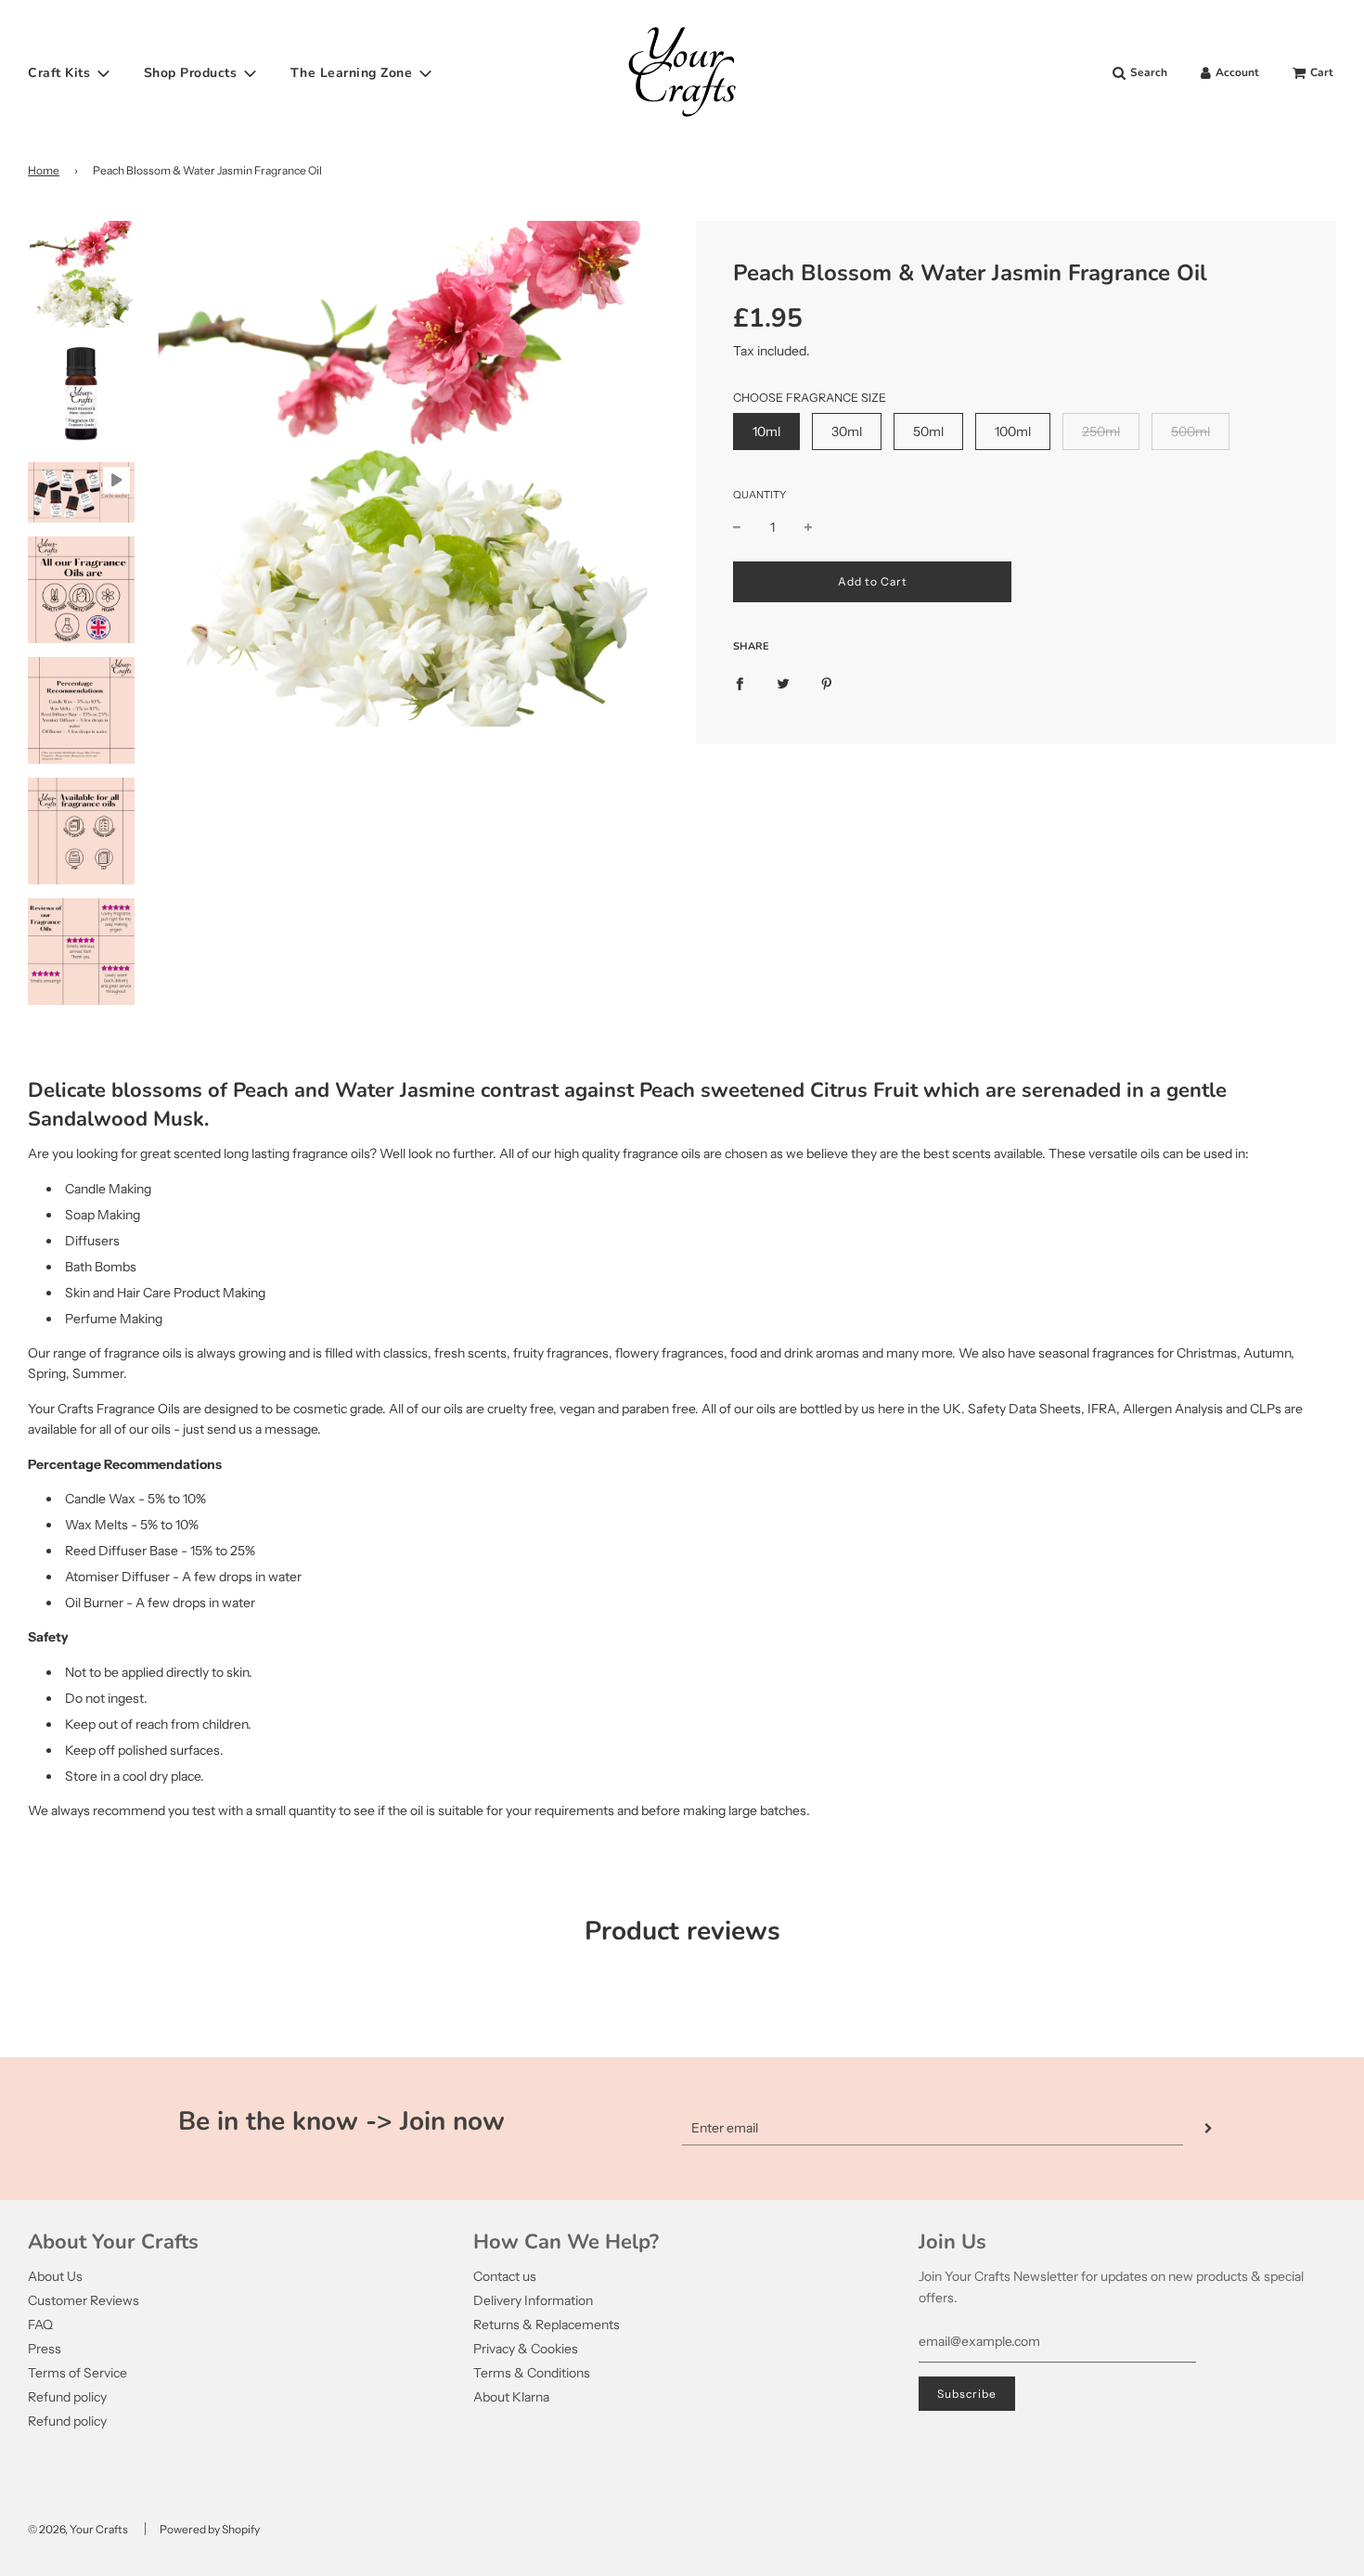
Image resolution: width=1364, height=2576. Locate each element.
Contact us (505, 2276)
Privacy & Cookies (526, 2349)
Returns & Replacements (547, 2325)
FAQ (40, 2325)
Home (44, 170)
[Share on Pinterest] (827, 683)
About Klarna (511, 2397)
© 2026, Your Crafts (78, 2529)
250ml (1101, 431)
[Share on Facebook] (740, 683)
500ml (1190, 431)
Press (45, 2349)
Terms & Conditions (532, 2373)
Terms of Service (77, 2373)
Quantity (759, 495)
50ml (928, 431)
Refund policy (67, 2397)
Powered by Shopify (210, 2529)
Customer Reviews (84, 2300)
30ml (847, 431)
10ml (766, 431)
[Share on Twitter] (783, 683)
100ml (1013, 431)
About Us (55, 2276)
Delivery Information (533, 2300)
